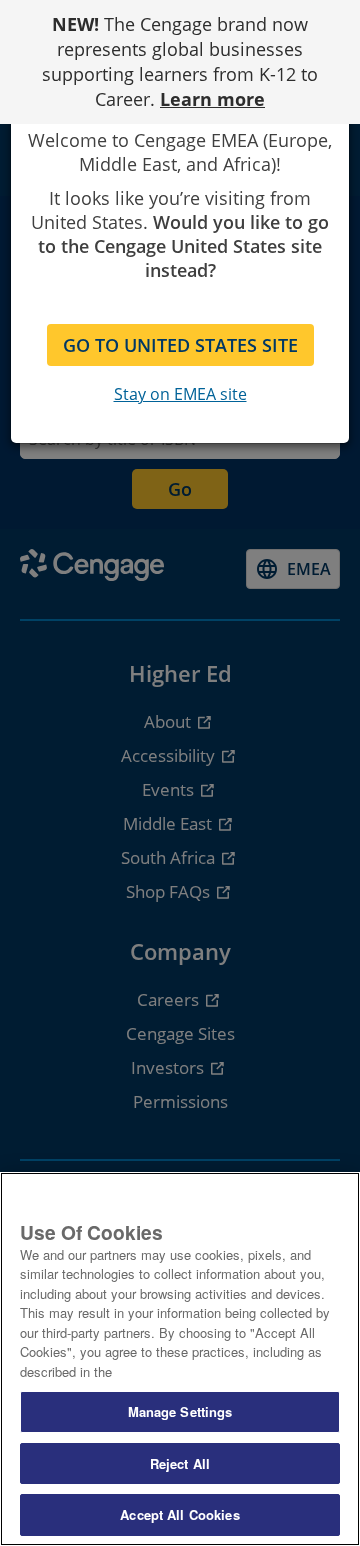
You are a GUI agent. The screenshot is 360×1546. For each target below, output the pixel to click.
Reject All (180, 1463)
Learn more (212, 99)
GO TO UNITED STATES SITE (180, 345)
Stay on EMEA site (180, 394)
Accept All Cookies (179, 1514)
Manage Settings (180, 1411)
